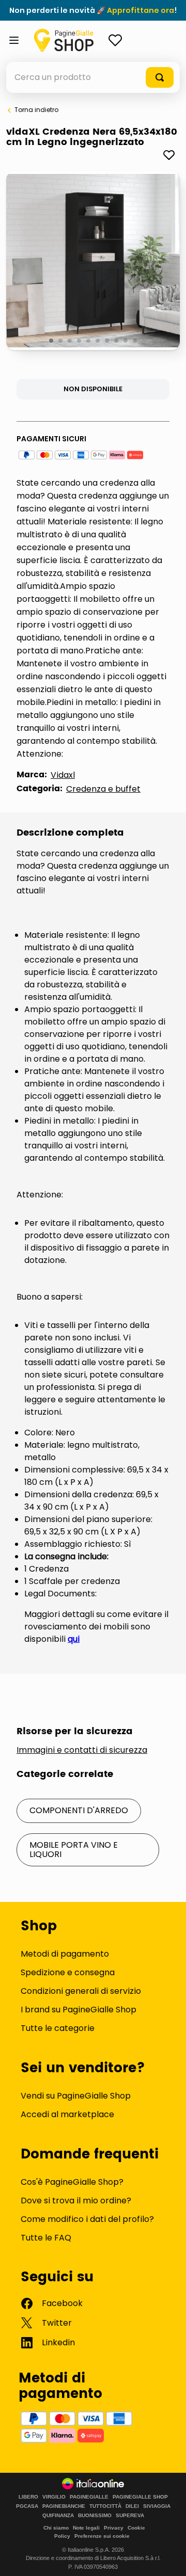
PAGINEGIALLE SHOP (140, 2497)
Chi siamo (56, 2528)
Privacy (114, 2528)
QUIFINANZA (58, 2516)
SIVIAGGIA (157, 2506)
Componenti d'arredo (79, 1810)
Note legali (86, 2528)
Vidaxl (63, 775)
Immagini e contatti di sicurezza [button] (82, 1750)
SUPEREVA (130, 2516)
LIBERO (28, 2497)
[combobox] (93, 77)
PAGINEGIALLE (89, 2497)
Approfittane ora (141, 10)
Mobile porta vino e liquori (74, 1850)
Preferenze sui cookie (102, 2536)
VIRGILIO (54, 2497)
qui (74, 1639)
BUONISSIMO (95, 2516)
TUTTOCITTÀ (105, 2506)
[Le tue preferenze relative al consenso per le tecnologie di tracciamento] (168, 2558)
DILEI (132, 2506)
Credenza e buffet (103, 789)
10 (136, 341)
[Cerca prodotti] (160, 77)
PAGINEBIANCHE (64, 2506)
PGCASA (27, 2506)
